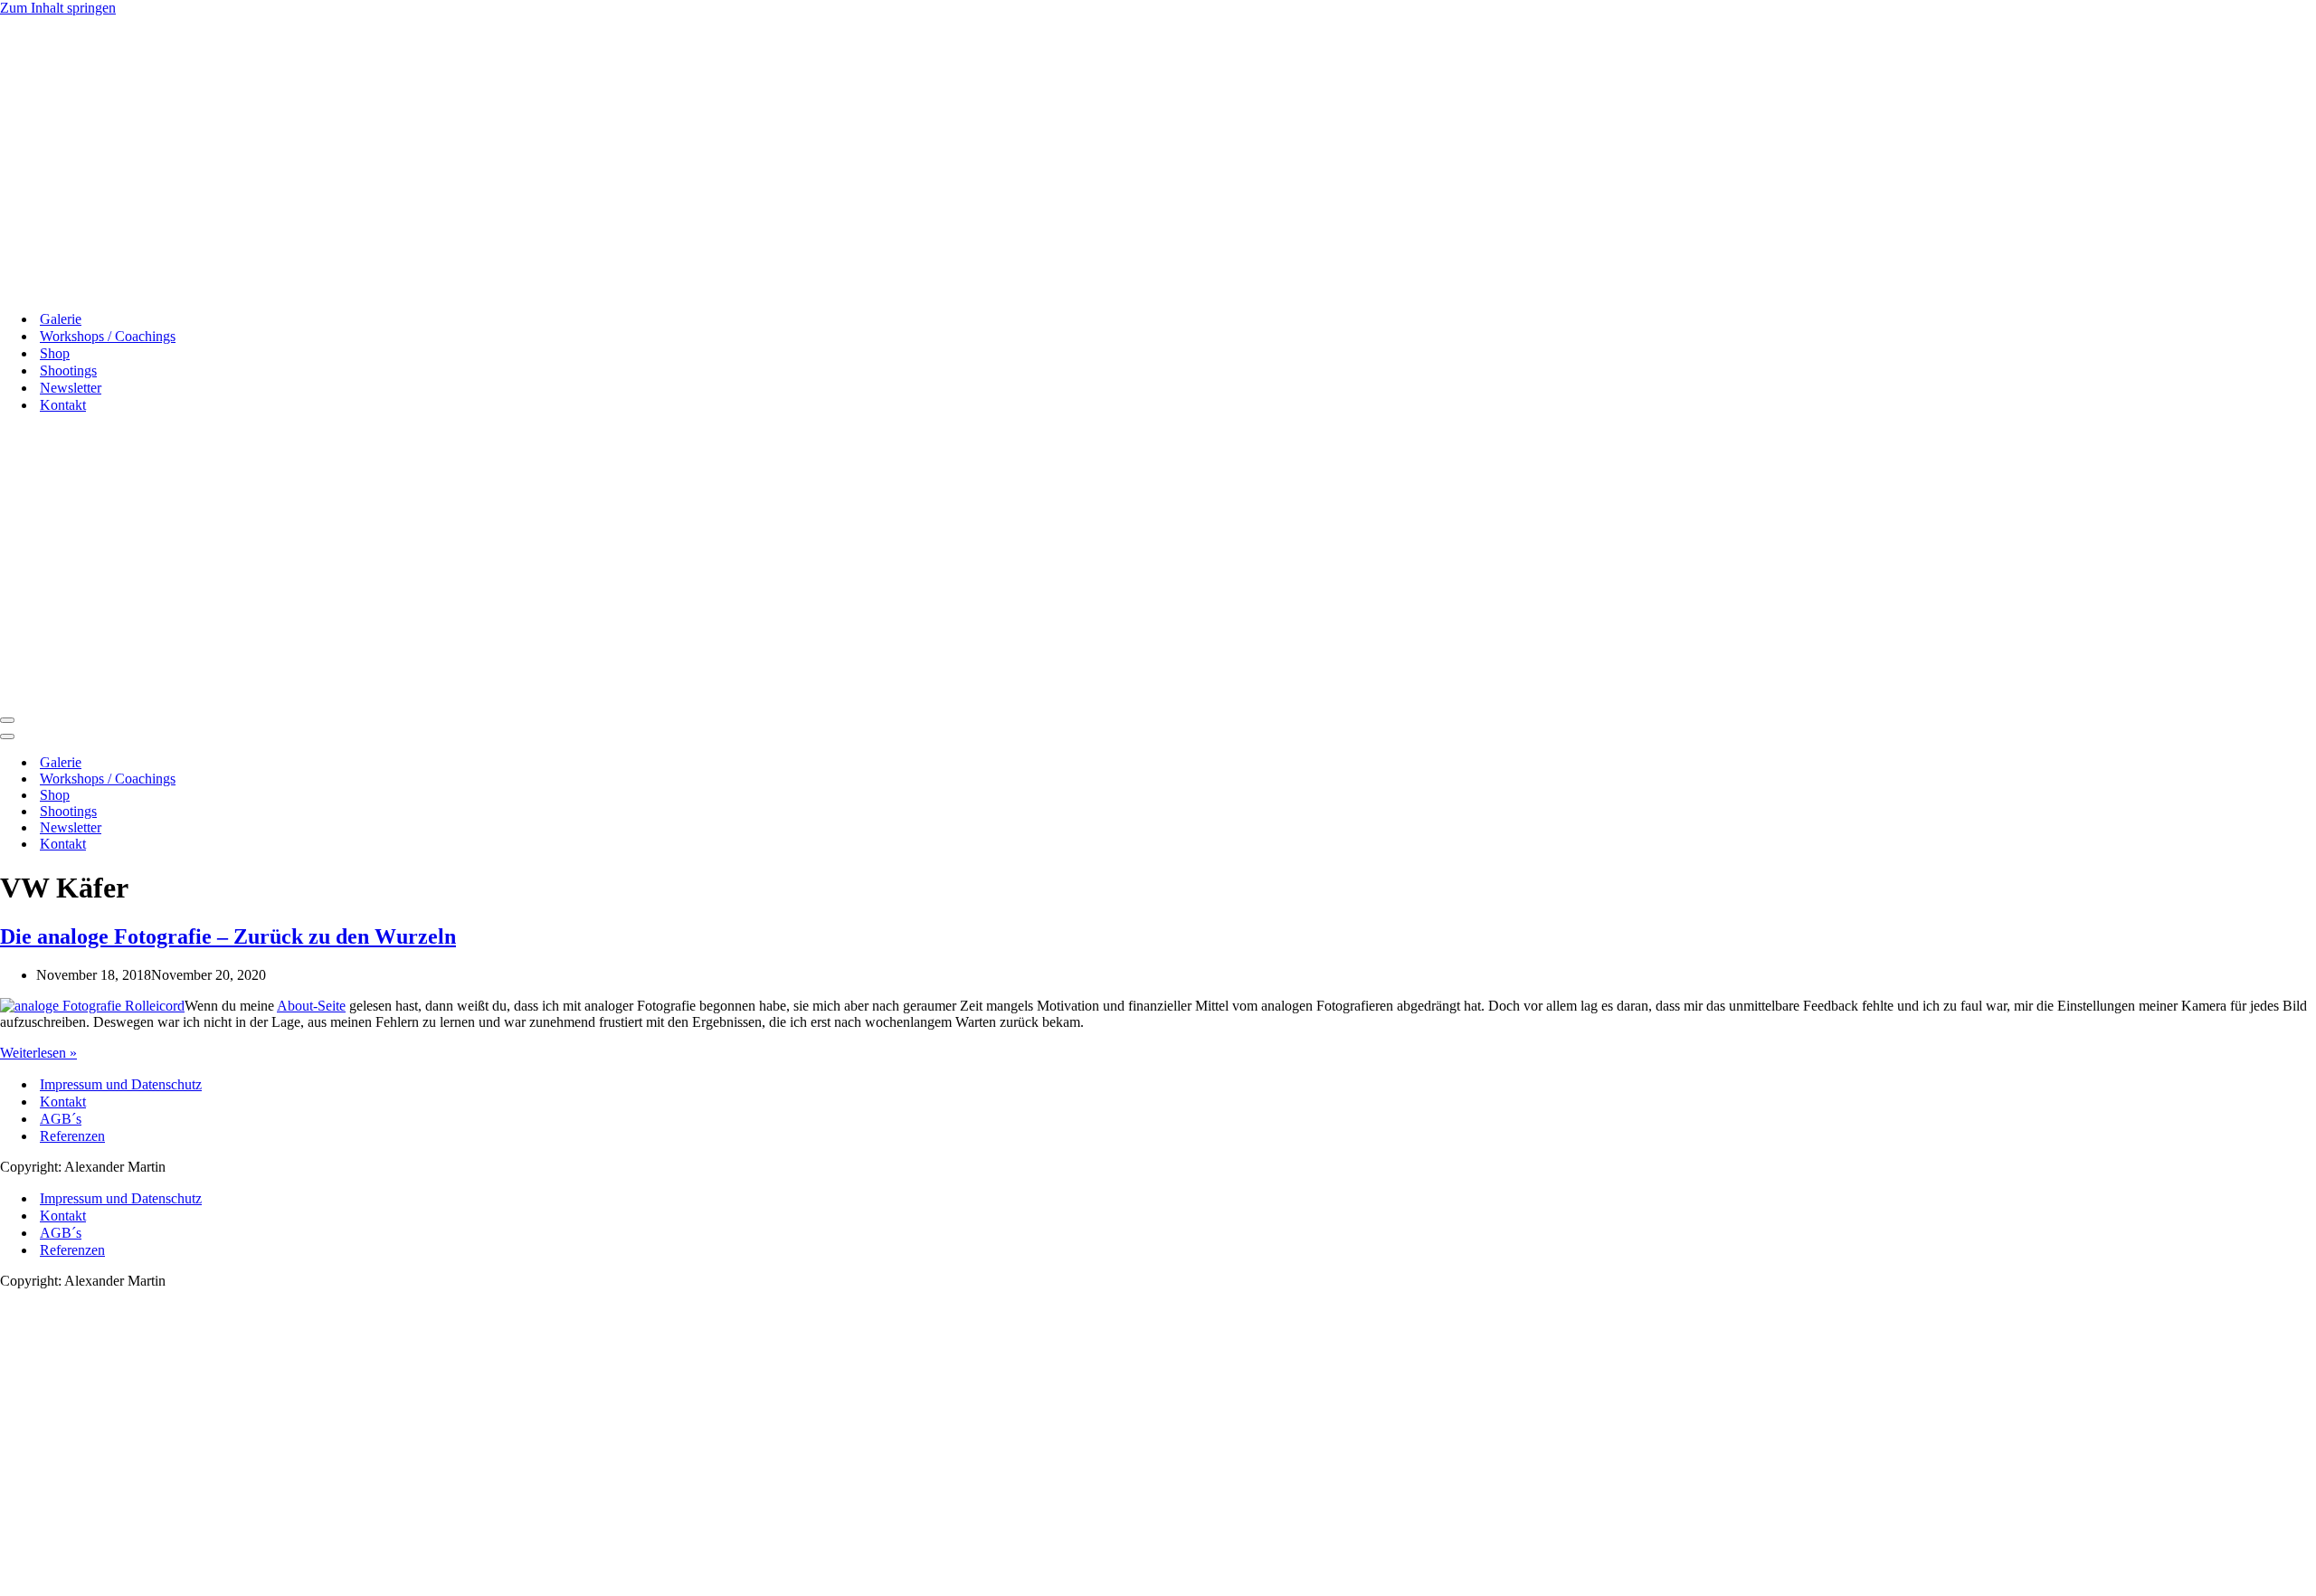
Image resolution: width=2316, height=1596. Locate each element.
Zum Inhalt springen (58, 8)
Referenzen (72, 1136)
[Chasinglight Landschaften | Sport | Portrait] (83, 287)
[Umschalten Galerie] (317, 763)
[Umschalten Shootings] (317, 812)
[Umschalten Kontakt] (317, 845)
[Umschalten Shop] (317, 796)
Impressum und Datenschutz (121, 1084)
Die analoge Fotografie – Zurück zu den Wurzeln (228, 936)
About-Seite (311, 1006)
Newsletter (71, 388)
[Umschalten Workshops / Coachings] (317, 779)
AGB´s (61, 1119)
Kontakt (63, 1102)
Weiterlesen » (38, 1053)
